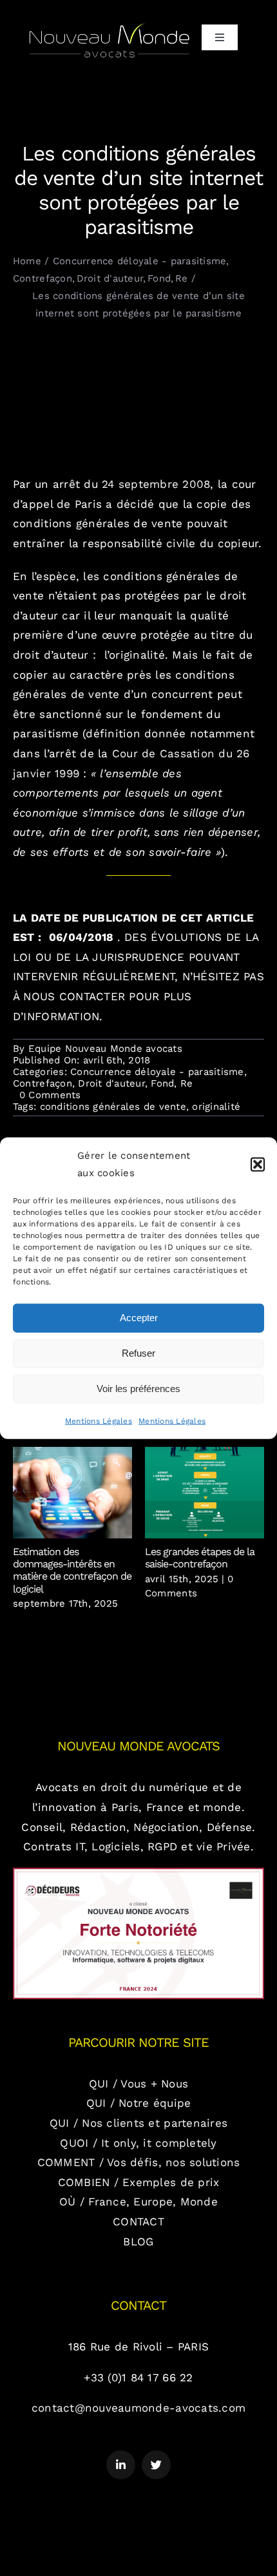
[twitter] (156, 2465)
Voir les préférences (138, 1389)
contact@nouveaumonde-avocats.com (138, 2408)
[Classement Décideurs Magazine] (138, 1873)
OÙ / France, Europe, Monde (138, 2202)
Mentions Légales (99, 1420)
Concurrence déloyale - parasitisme (157, 1072)
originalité (216, 1107)
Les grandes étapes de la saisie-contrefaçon (205, 1493)
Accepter (139, 1318)
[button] (258, 1164)
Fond (162, 1083)
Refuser (138, 1353)
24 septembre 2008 (154, 484)
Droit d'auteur (111, 1083)
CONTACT (138, 2222)
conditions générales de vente (113, 1107)
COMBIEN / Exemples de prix (139, 2182)
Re (187, 1083)
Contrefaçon (43, 1083)
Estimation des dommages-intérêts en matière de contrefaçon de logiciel (72, 1493)
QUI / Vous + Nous (138, 2084)
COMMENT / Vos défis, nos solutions (139, 2162)
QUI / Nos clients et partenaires (138, 2123)
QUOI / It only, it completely (138, 2143)
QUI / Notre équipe (139, 2103)
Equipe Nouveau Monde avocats (105, 1049)
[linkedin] (121, 2465)
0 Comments (50, 1095)
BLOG (138, 2242)
